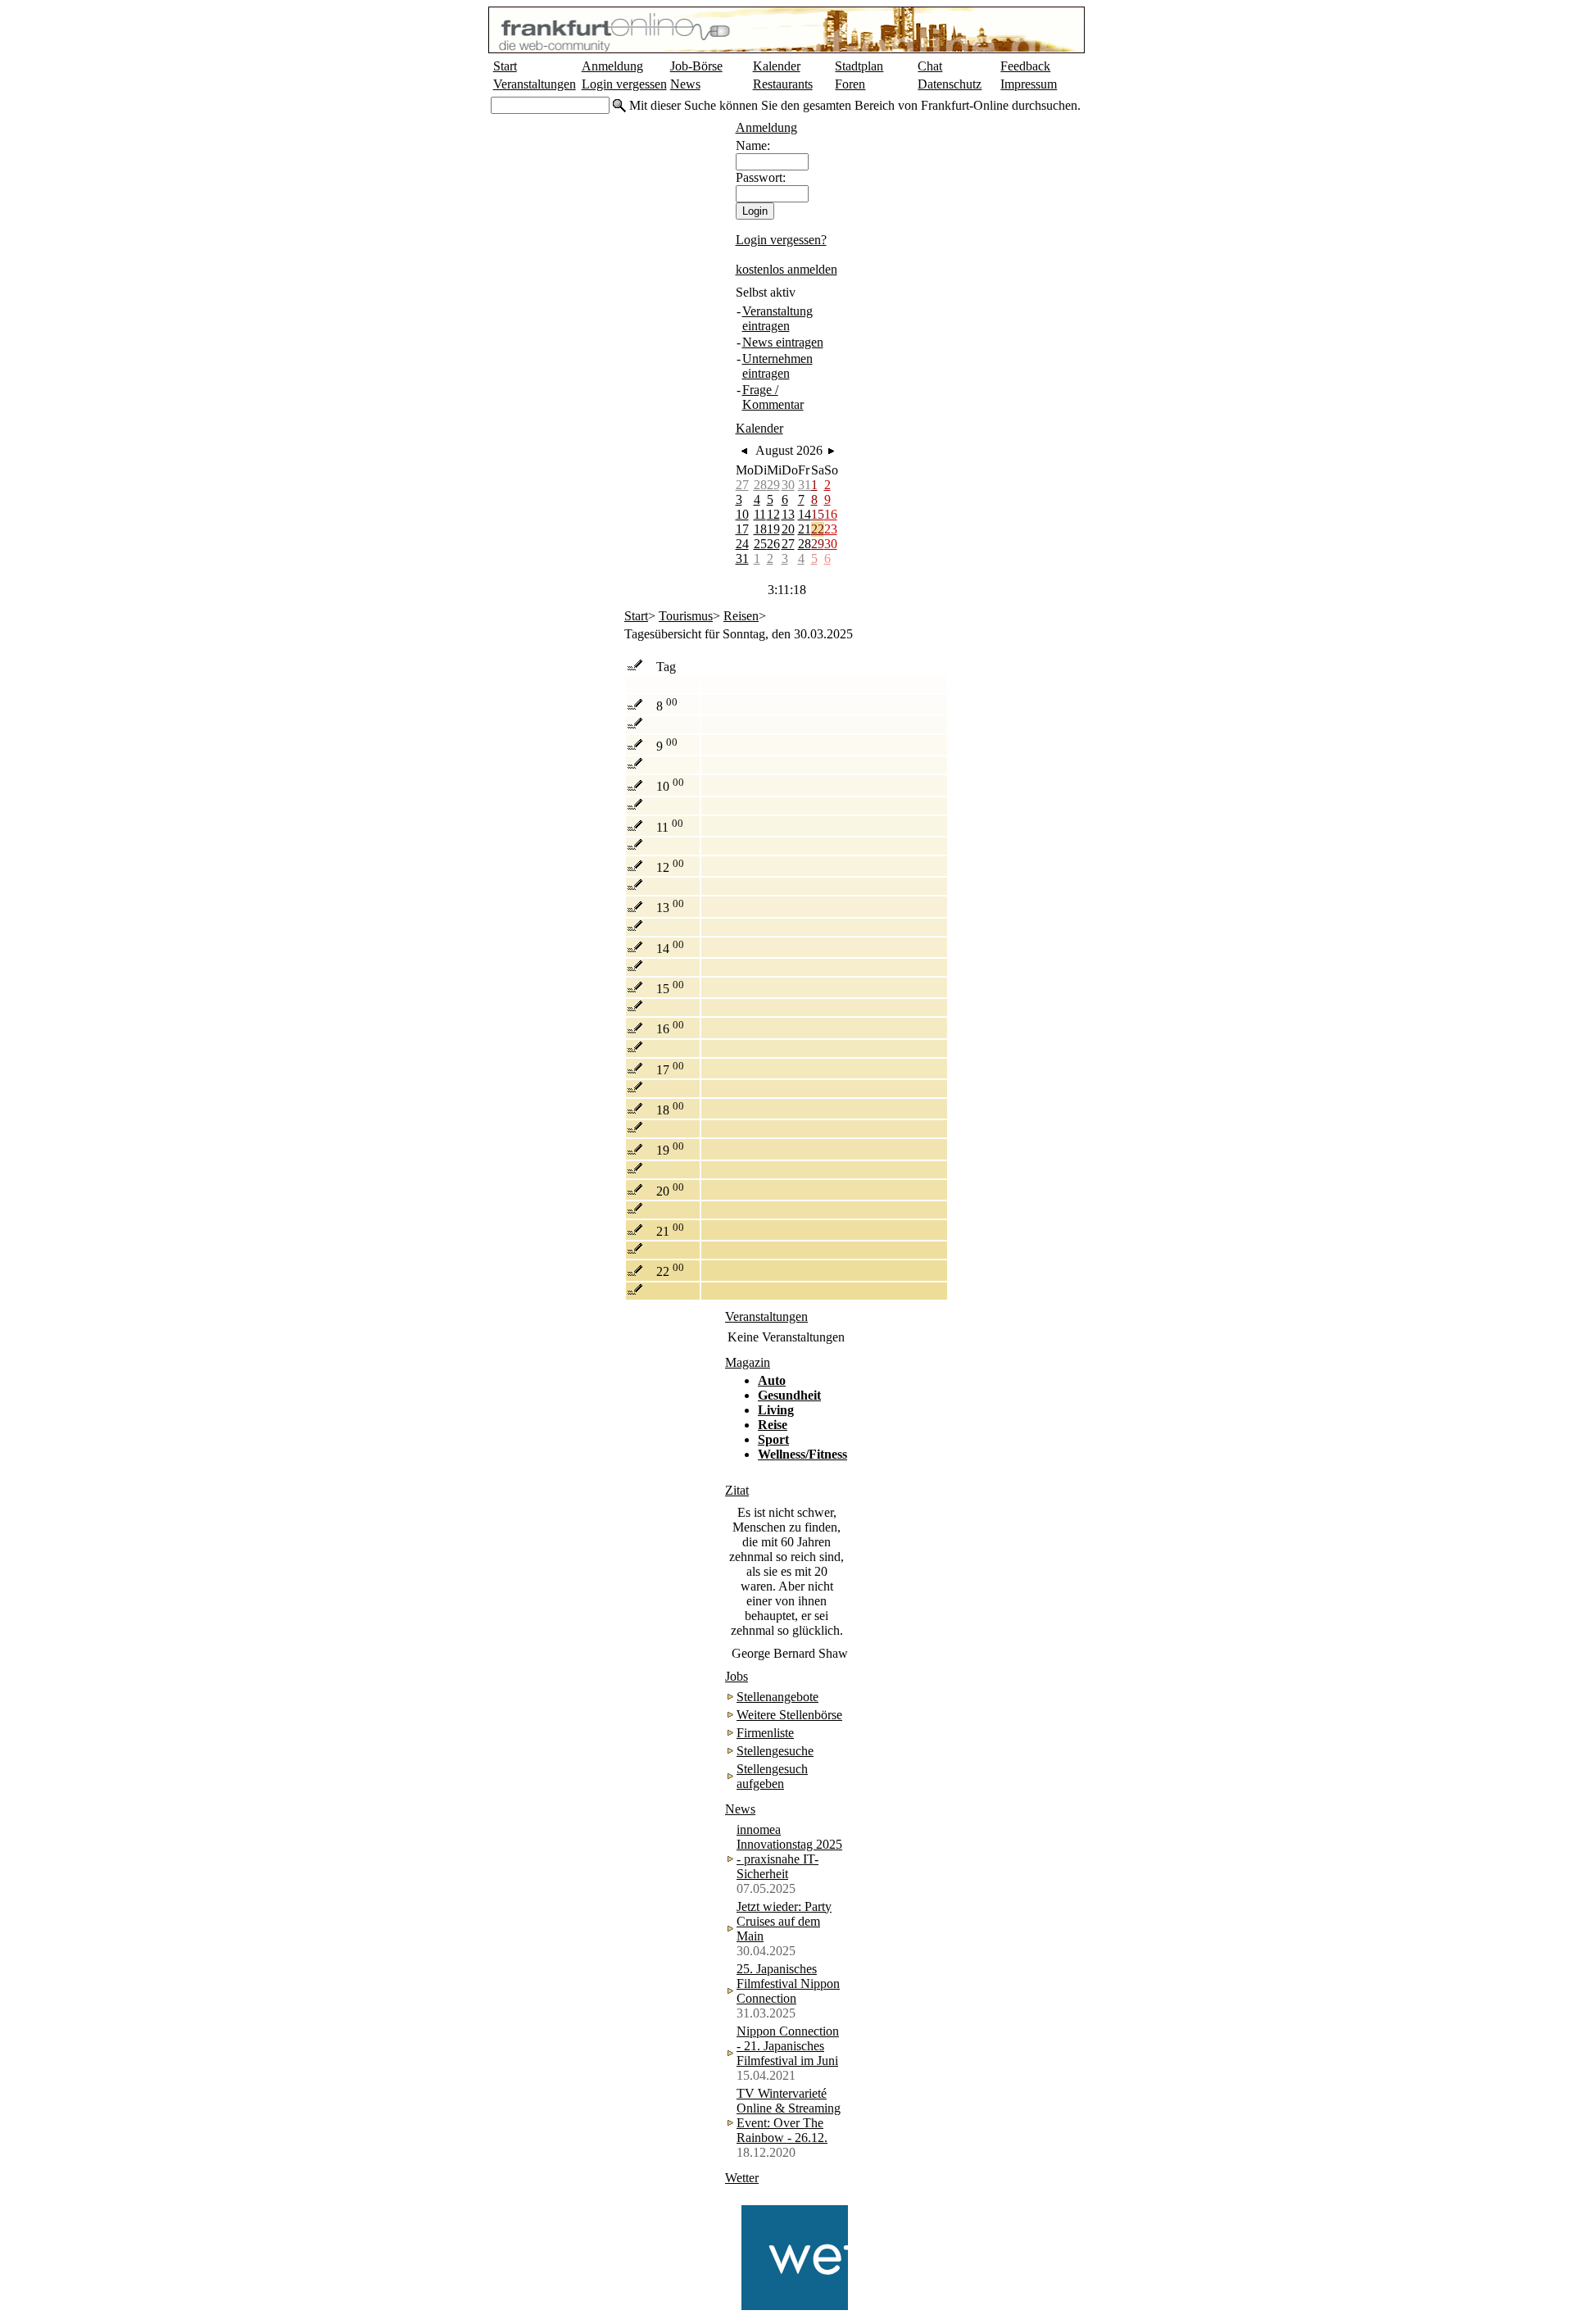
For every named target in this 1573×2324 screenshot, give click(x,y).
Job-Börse (696, 66)
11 (760, 514)
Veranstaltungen (535, 84)
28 (760, 485)
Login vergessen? (781, 240)
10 (742, 514)
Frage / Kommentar (773, 397)
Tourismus (686, 616)
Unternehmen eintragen (777, 366)
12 (773, 514)
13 (788, 514)
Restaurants (783, 84)
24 (742, 544)
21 (805, 529)
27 (742, 485)
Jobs (737, 1676)
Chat (930, 66)
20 (788, 529)
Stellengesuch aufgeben (772, 1776)
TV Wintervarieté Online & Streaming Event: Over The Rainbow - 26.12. (789, 2115)
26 (773, 544)
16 (831, 514)
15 (818, 514)
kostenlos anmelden (786, 269)
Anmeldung (612, 66)
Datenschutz (950, 84)
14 (805, 514)
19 (773, 529)
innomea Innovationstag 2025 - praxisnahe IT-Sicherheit (789, 1852)
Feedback (1025, 66)
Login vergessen (624, 84)
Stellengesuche (775, 1751)
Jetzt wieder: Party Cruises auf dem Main (784, 1921)
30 (788, 485)
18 (760, 529)
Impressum (1029, 84)
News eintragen (783, 342)
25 (760, 544)
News (685, 84)
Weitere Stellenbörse (789, 1715)
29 (773, 485)
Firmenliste (765, 1733)
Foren (850, 84)
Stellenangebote (777, 1697)
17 (742, 529)
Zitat (737, 1490)
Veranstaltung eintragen (777, 318)
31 (805, 485)
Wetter (742, 2178)
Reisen (741, 616)
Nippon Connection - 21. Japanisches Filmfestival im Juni (788, 2046)
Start (505, 66)
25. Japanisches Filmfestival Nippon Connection (788, 1984)
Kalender (777, 66)
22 (818, 529)
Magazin (748, 1362)
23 (831, 529)
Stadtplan (859, 66)
